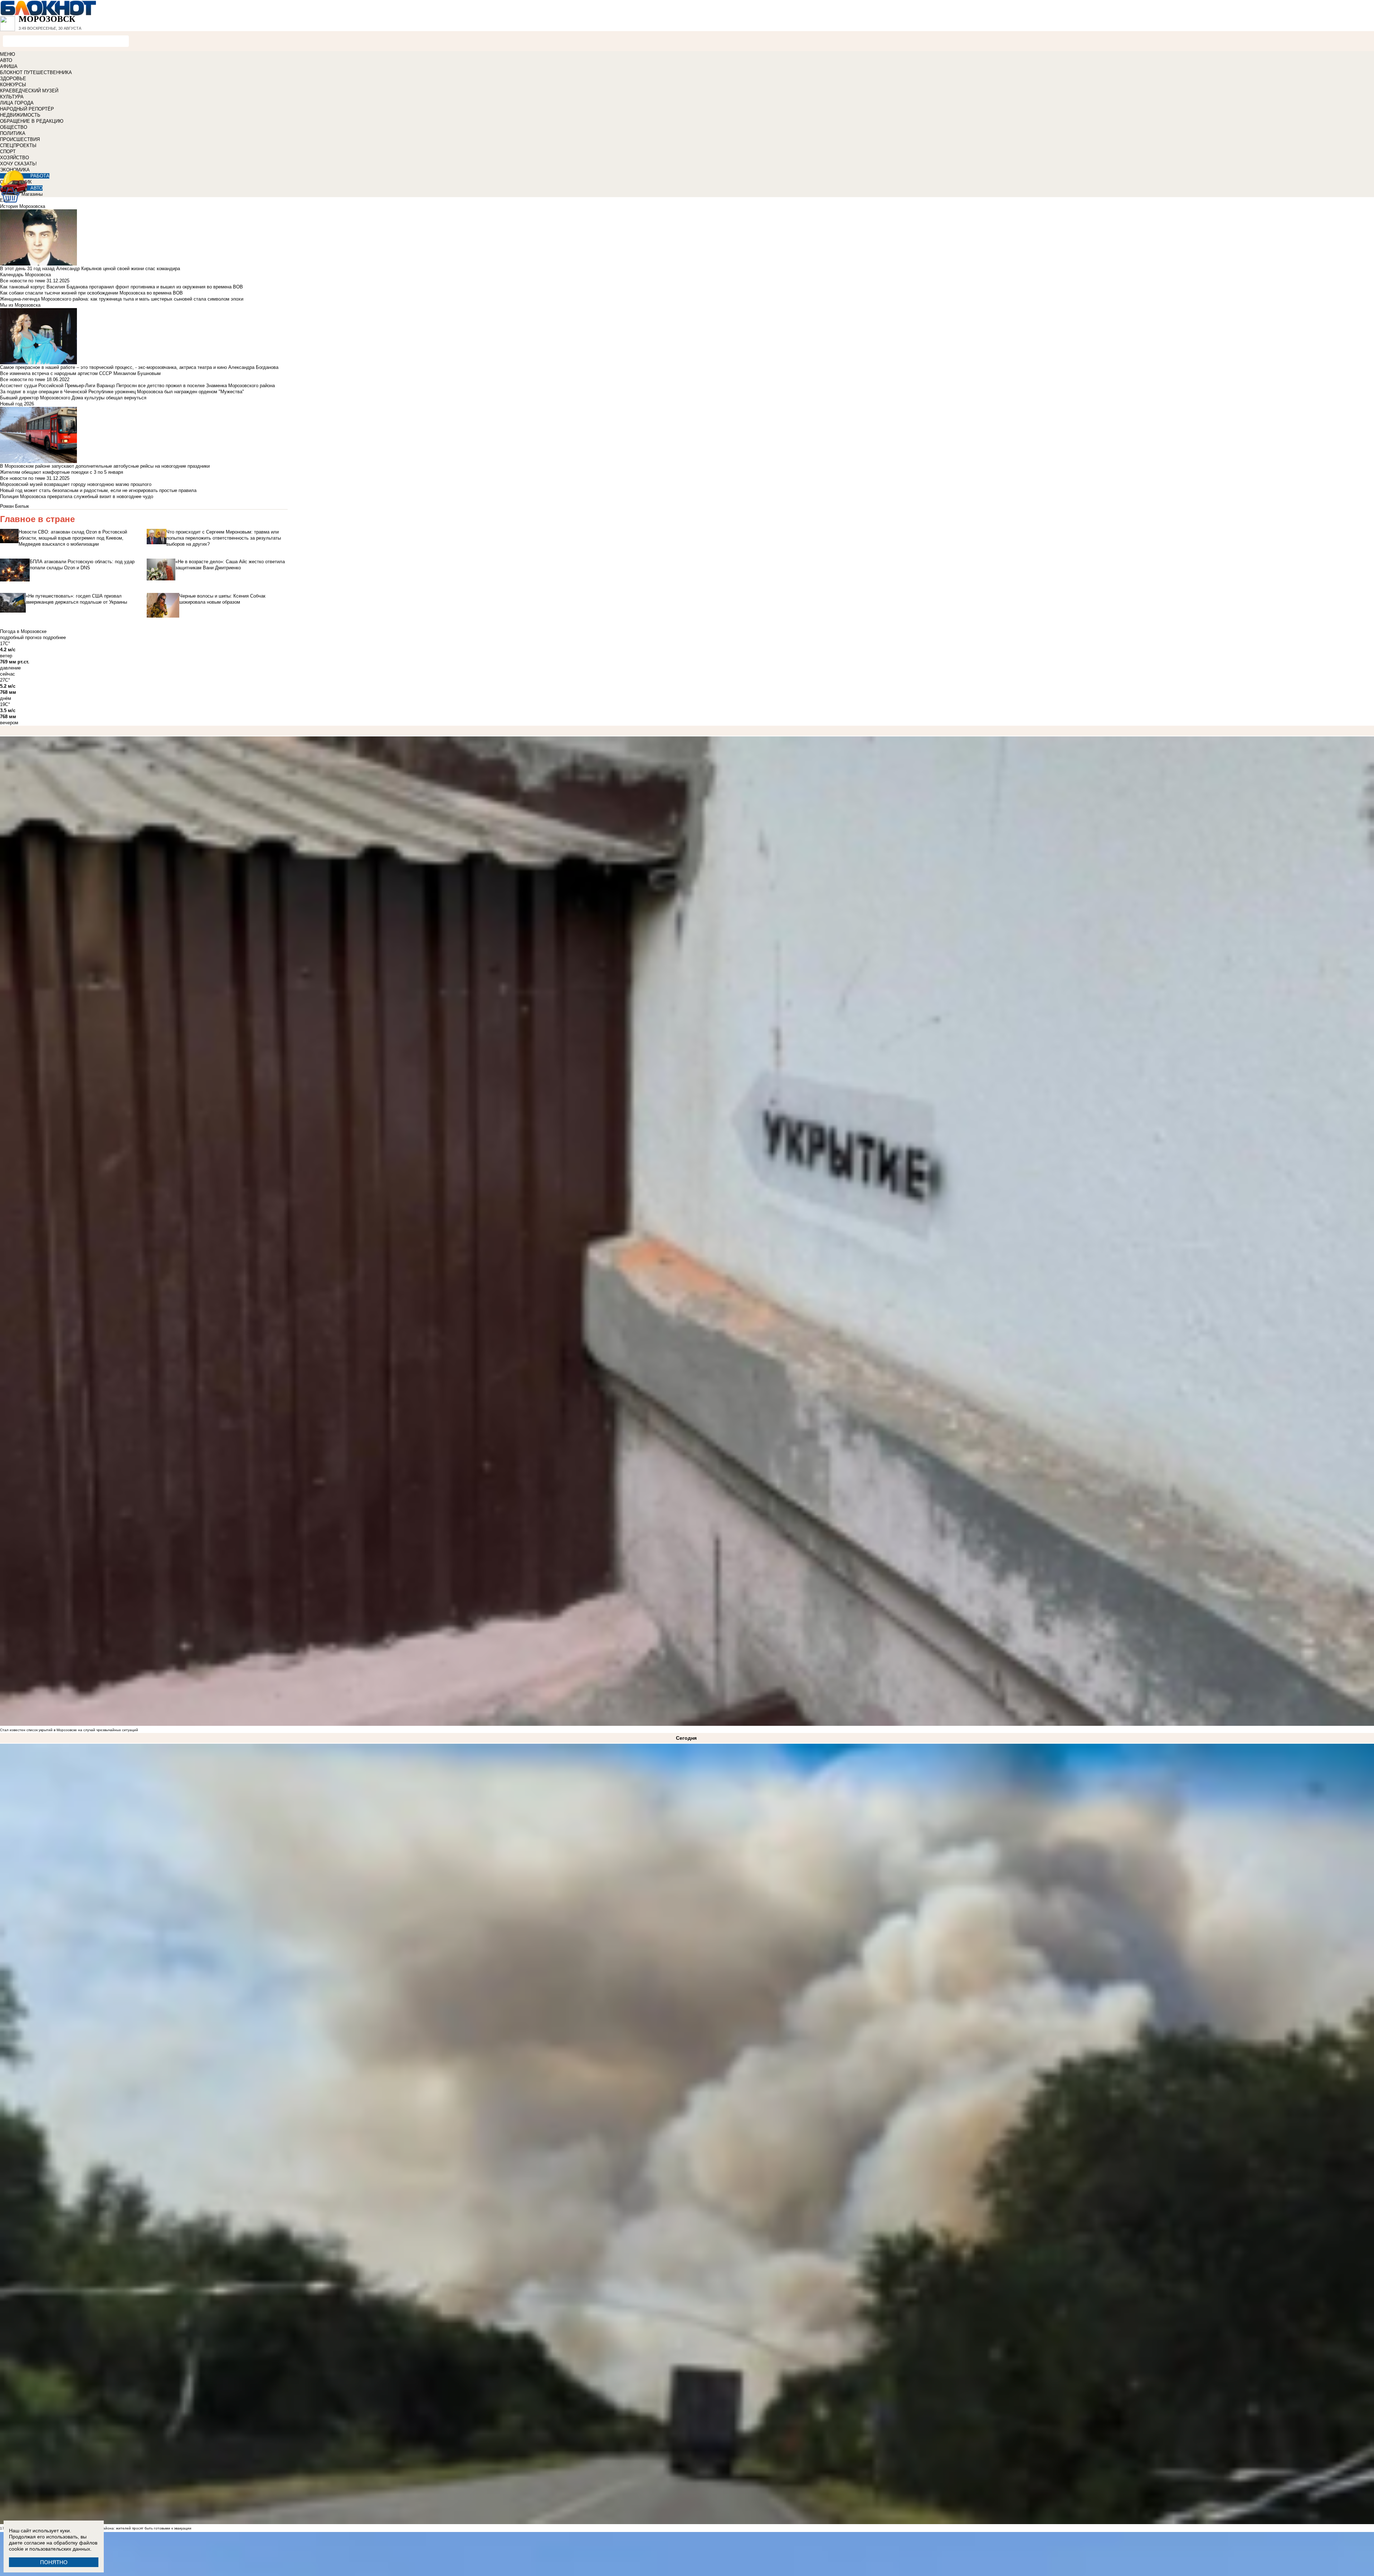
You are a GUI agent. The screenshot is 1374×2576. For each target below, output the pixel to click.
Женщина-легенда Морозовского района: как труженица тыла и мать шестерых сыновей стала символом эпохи (122, 299)
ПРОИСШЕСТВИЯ (20, 139)
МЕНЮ (8, 54)
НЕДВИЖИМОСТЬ (20, 115)
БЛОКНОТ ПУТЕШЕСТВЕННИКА (36, 72)
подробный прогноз (21, 637)
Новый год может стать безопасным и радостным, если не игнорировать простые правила (98, 490)
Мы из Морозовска (20, 305)
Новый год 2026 (17, 404)
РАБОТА (40, 176)
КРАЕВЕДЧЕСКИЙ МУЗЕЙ (29, 91)
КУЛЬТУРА (12, 97)
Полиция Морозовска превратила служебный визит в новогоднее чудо (77, 496)
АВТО (6, 60)
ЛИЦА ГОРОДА (17, 103)
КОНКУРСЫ (13, 85)
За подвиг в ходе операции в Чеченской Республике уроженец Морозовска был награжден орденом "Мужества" (122, 392)
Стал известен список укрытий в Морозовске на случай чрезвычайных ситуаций (69, 1730)
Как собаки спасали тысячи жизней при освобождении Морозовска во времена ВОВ (91, 293)
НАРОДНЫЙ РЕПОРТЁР (27, 109)
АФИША (9, 66)
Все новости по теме (23, 281)
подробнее (54, 637)
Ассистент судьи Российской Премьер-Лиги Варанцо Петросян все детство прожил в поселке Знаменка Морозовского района (137, 386)
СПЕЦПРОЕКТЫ (18, 145)
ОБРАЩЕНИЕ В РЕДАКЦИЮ (32, 121)
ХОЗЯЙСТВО (14, 158)
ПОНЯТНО (54, 2562)
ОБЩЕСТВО (14, 127)
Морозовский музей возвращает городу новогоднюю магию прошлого (76, 484)
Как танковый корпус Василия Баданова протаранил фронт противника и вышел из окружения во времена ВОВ (121, 287)
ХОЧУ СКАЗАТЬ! (18, 164)
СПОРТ (8, 152)
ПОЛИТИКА (13, 133)
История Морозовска (23, 206)
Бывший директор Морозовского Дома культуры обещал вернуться (73, 398)
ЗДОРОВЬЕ (13, 79)
